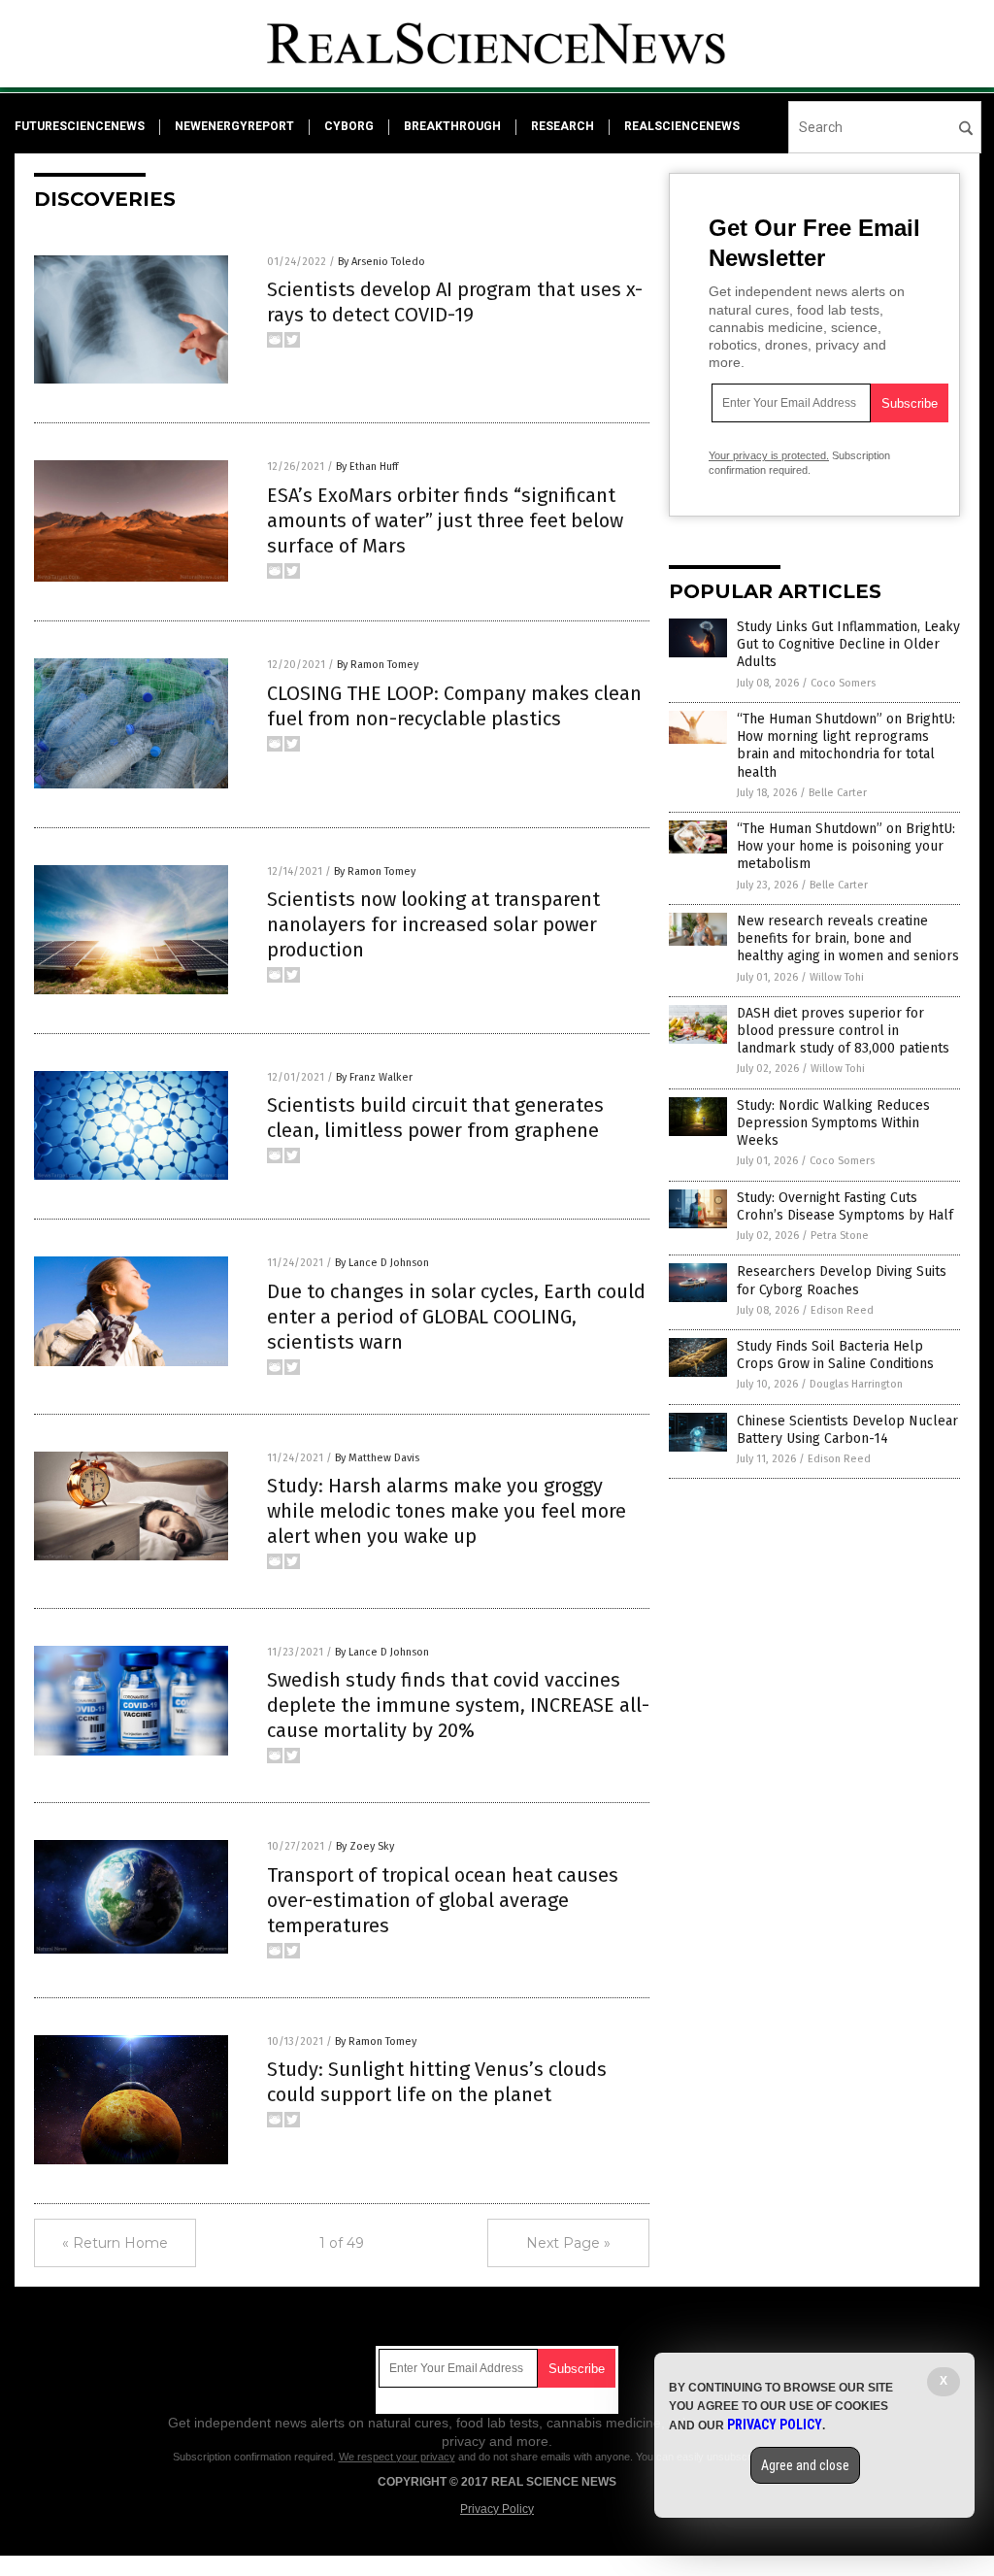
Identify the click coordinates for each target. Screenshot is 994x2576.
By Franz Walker (374, 1077)
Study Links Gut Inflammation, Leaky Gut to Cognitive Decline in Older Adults (848, 644)
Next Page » (568, 2243)
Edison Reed (842, 1310)
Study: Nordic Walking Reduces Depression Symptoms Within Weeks (833, 1123)
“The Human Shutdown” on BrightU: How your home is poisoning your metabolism (846, 846)
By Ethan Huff (367, 467)
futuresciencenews (80, 126)
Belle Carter (838, 793)
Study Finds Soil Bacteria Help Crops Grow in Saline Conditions (835, 1355)
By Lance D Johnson (382, 1263)
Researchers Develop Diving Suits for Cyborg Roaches (842, 1280)
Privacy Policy (497, 2509)
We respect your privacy (397, 2457)
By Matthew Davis (377, 1458)
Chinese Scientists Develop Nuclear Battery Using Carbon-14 (847, 1430)
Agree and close (805, 2465)
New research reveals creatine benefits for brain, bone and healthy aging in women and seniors (848, 938)
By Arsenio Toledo (381, 262)
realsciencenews (682, 126)
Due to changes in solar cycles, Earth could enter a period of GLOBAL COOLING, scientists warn (456, 1317)
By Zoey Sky (365, 1846)
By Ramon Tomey (378, 665)
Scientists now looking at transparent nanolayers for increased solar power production (433, 924)
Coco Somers (843, 683)
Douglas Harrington (856, 1384)
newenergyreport (234, 126)
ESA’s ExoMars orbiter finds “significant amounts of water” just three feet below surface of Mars (445, 520)
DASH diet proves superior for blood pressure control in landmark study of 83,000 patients (843, 1031)
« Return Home (115, 2243)
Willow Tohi (837, 977)
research (563, 126)
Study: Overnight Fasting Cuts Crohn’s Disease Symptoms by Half (845, 1206)
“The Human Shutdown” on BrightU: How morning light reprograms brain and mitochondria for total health (846, 746)
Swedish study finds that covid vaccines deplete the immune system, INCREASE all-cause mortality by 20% (458, 1705)
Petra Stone (840, 1236)
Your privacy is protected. (769, 455)
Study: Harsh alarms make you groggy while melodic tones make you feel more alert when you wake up (447, 1511)
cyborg (349, 126)
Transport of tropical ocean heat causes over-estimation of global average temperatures (443, 1900)
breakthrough (452, 126)
